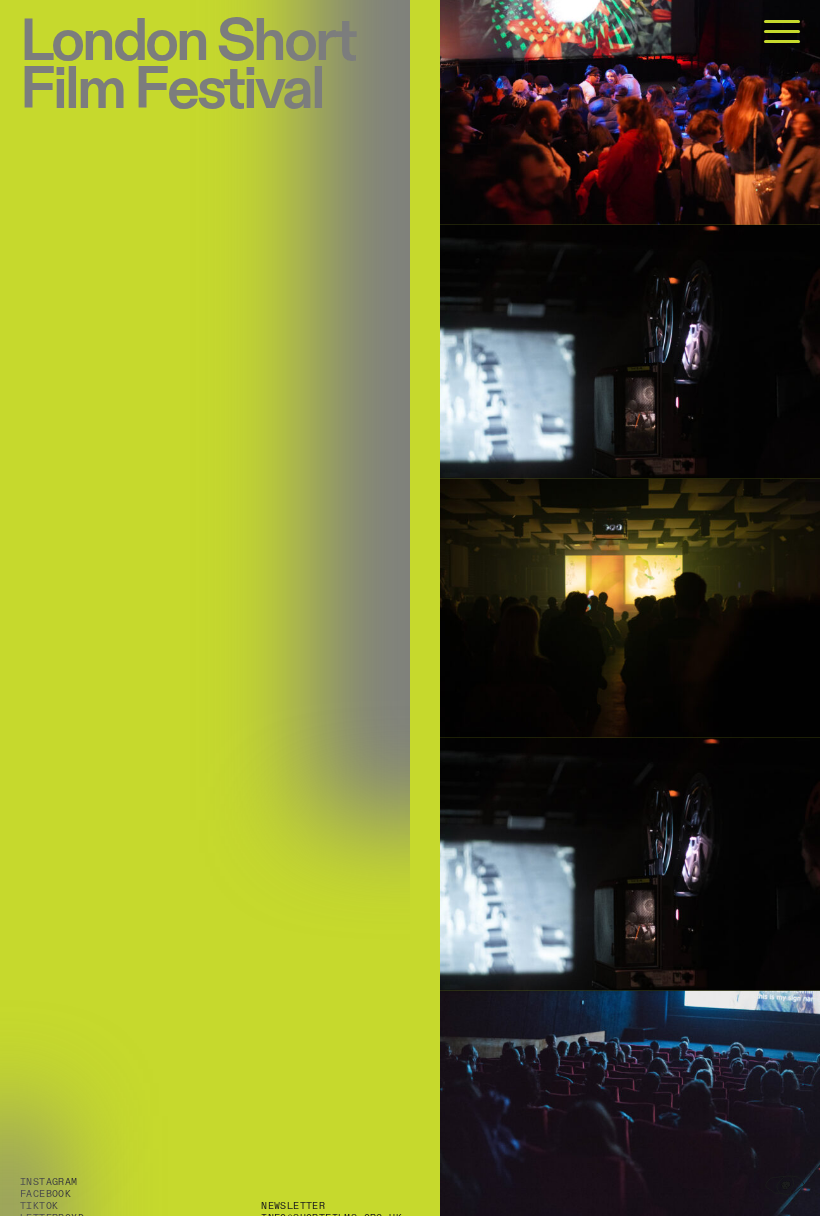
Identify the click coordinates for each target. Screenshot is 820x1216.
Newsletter (293, 1206)
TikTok (39, 1206)
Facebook (45, 1194)
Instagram (49, 1182)
